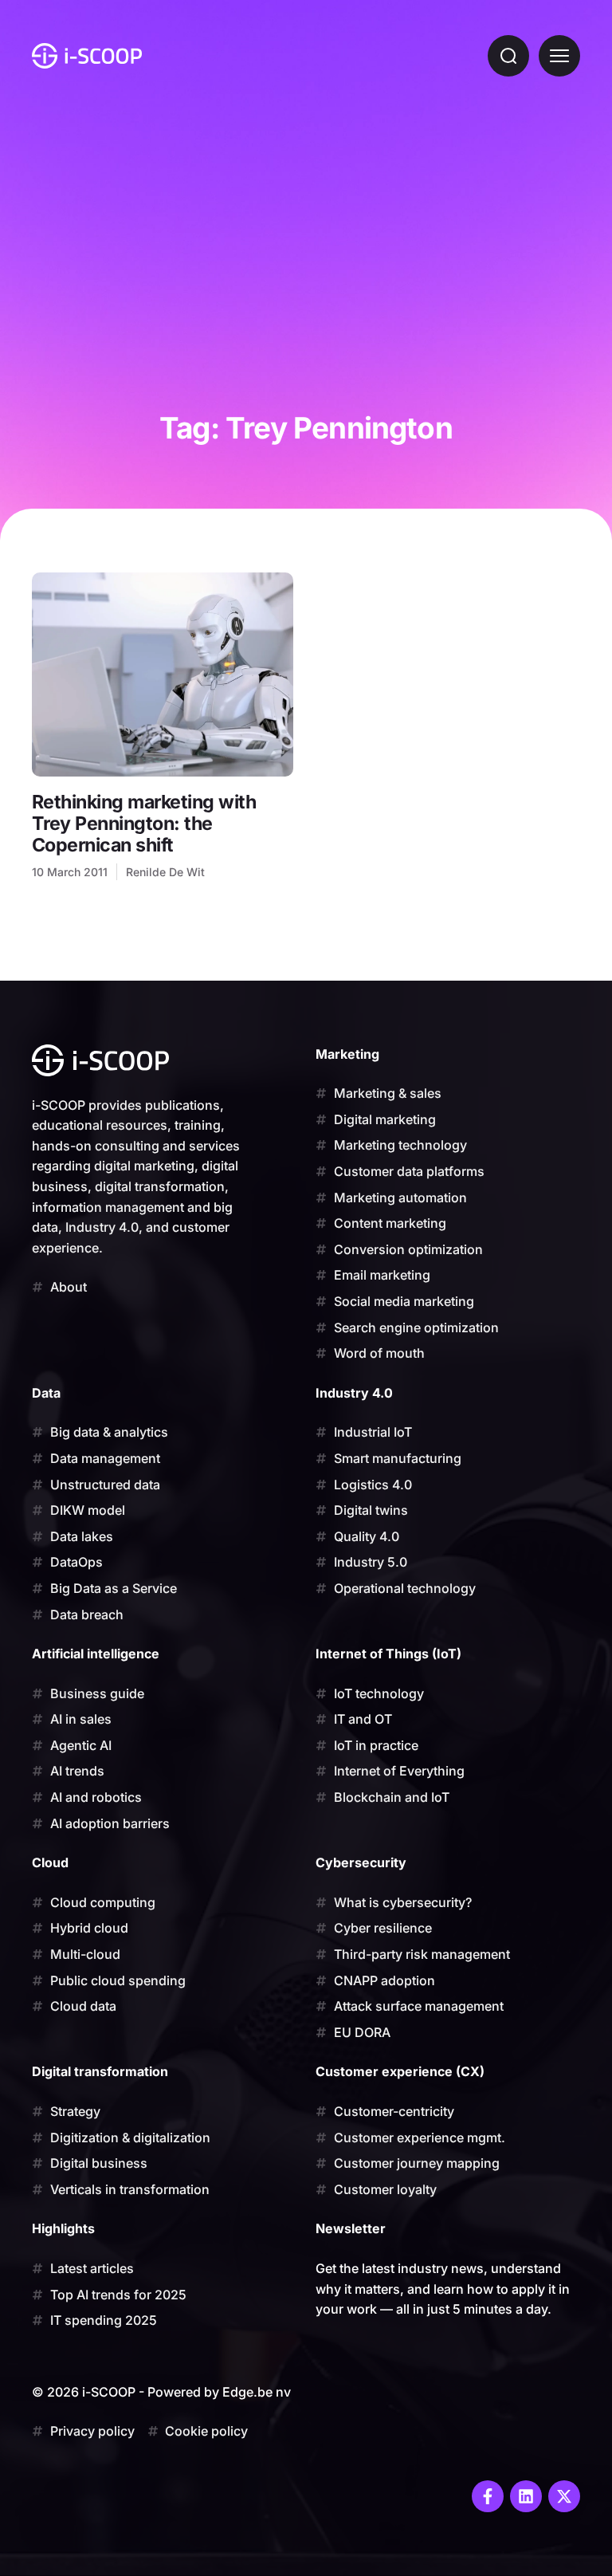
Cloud (50, 1862)
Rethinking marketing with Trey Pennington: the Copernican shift (144, 823)
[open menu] (559, 56)
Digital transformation (100, 2071)
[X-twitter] (564, 2496)
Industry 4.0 (354, 1393)
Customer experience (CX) (400, 2071)
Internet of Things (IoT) (388, 1654)
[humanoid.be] (87, 56)
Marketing (347, 1054)
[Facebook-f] (488, 2496)
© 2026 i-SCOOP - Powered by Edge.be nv (161, 2392)
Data (46, 1393)
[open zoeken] (508, 56)
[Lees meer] (163, 674)
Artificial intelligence (96, 1654)
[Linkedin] (526, 2496)
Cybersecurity (361, 1862)
